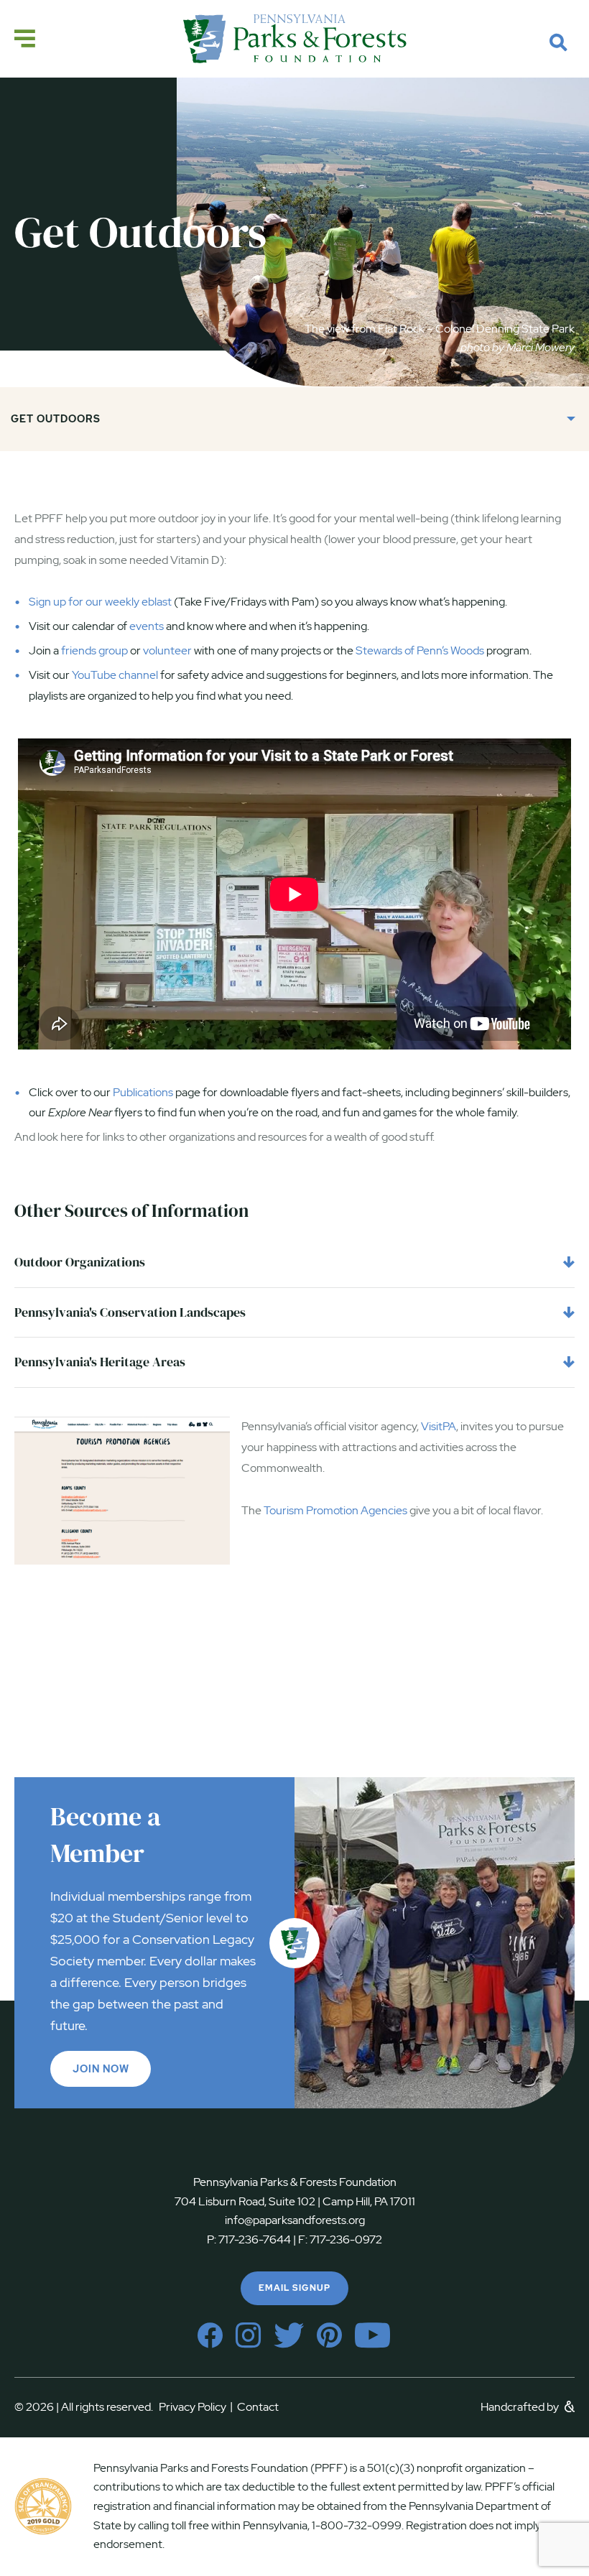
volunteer (167, 650)
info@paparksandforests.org (295, 2220)
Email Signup (294, 2288)
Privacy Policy (196, 2407)
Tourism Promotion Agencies (335, 1510)
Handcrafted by (521, 2407)
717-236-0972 (345, 2239)
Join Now (101, 2069)
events (147, 626)
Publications (143, 1092)
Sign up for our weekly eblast (100, 602)
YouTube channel (115, 675)
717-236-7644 (255, 2239)
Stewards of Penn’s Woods (420, 650)
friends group (94, 650)
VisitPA (439, 1426)
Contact (258, 2407)
